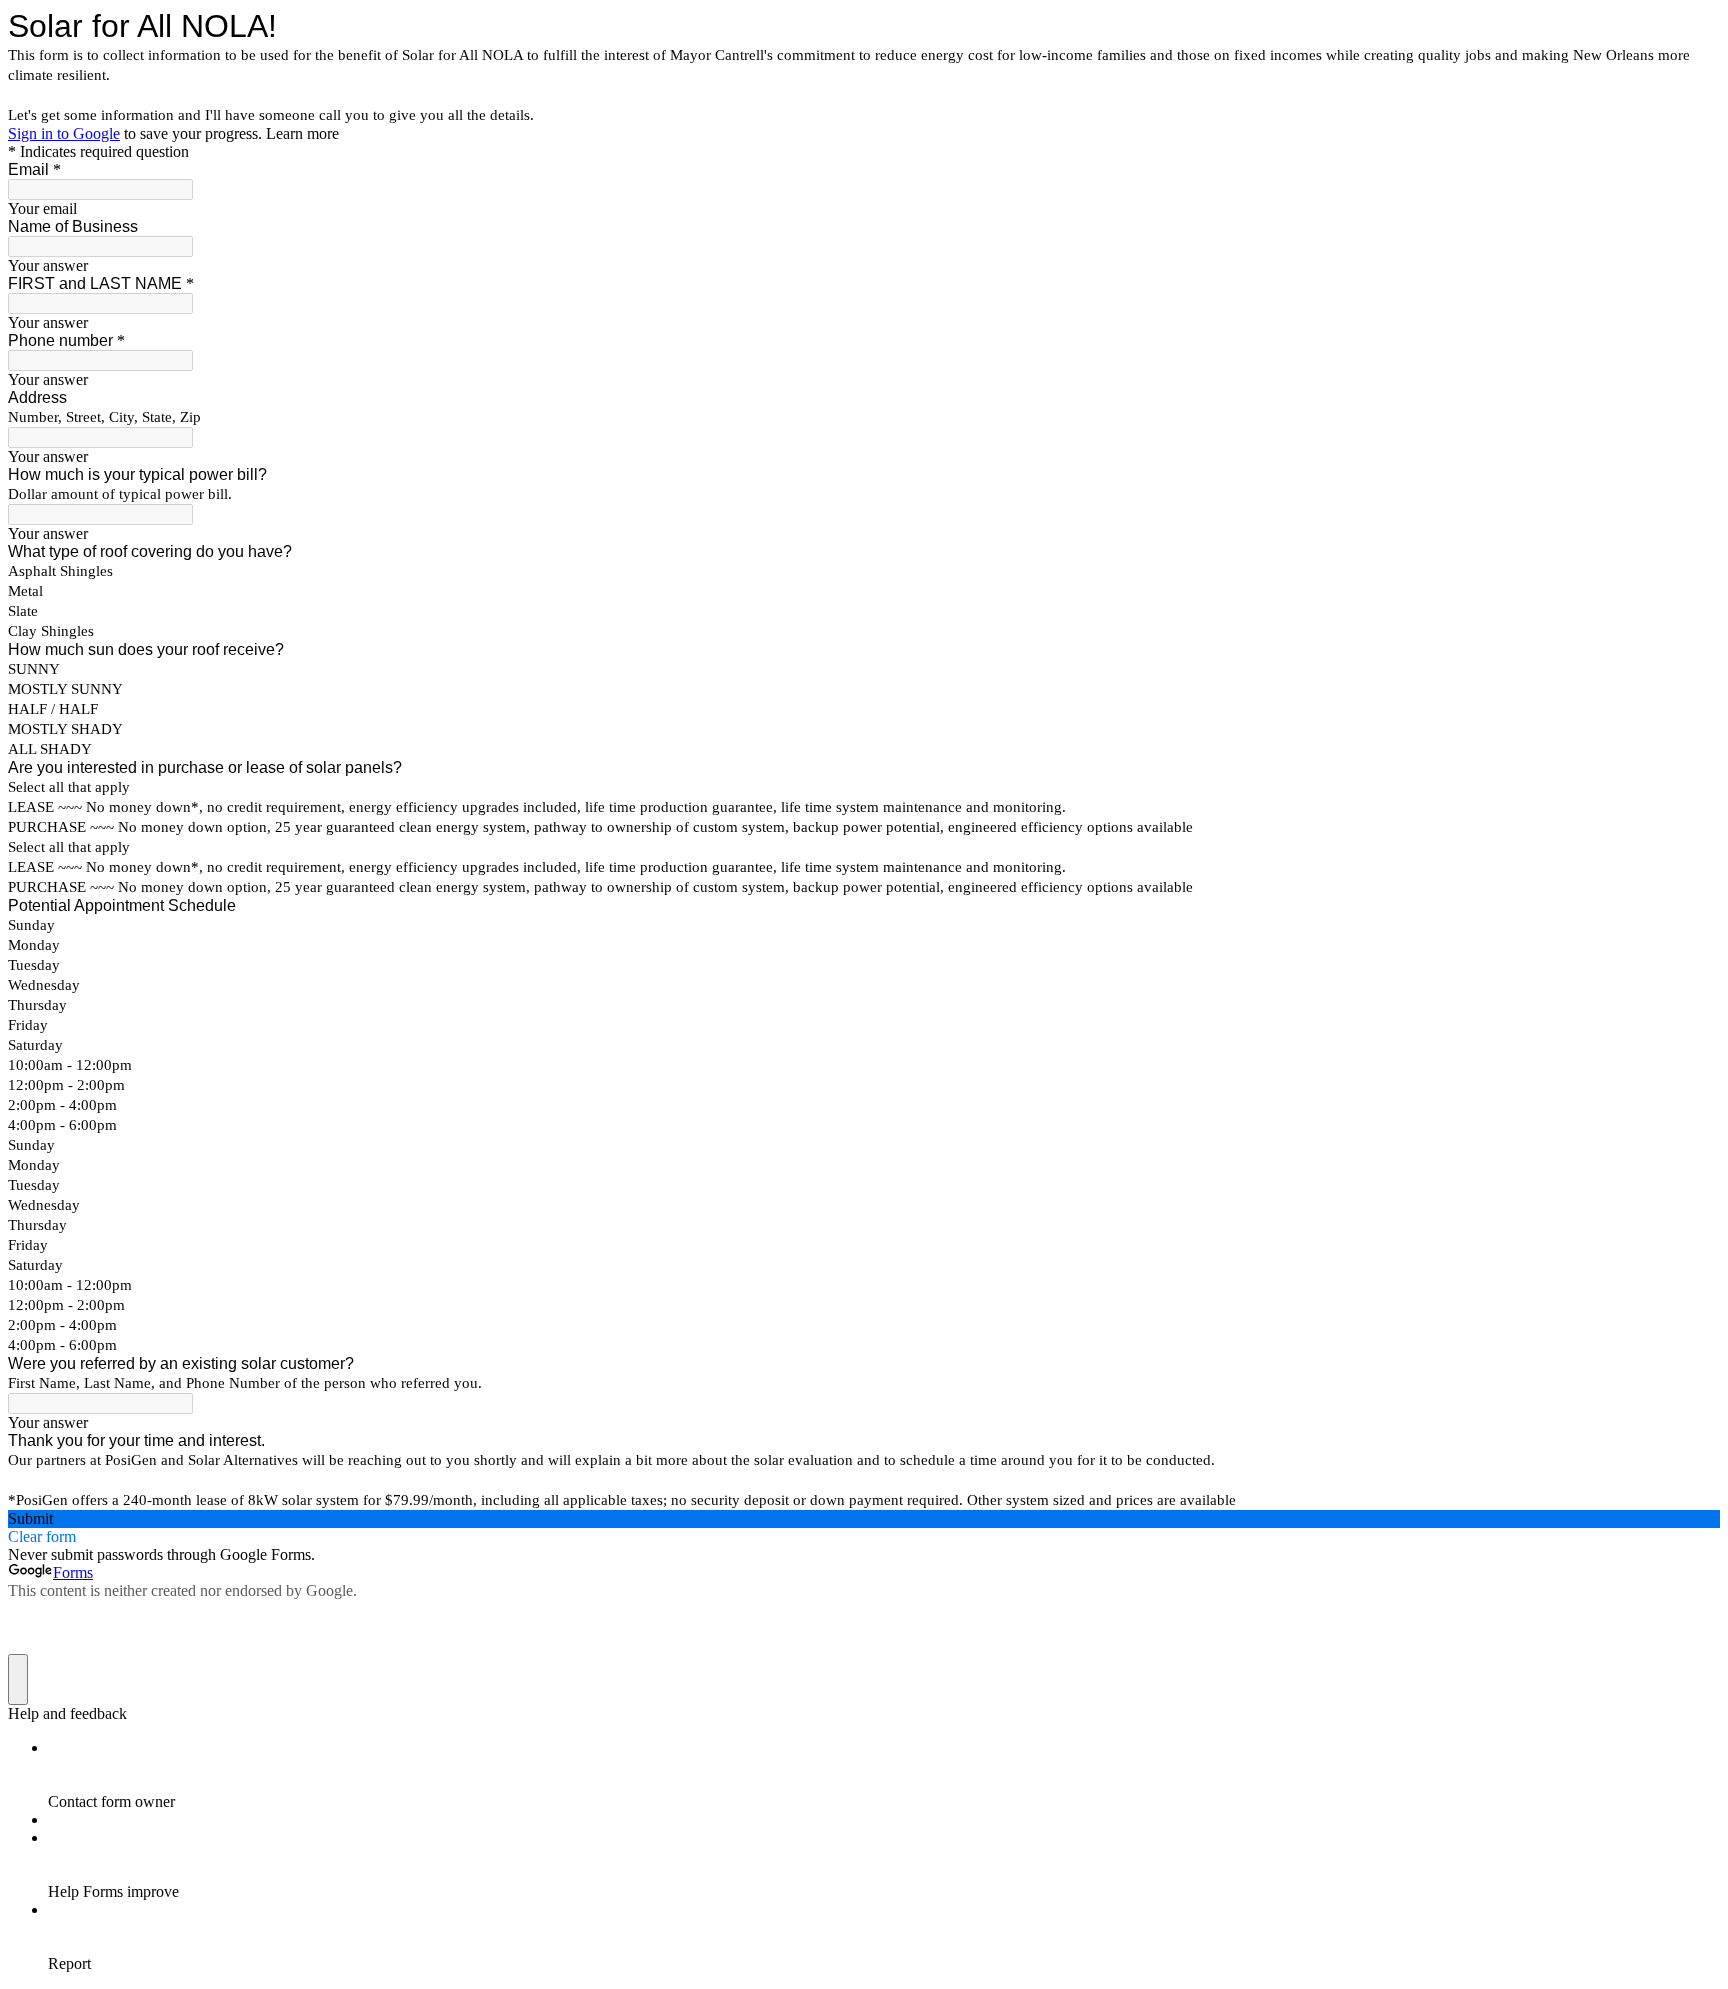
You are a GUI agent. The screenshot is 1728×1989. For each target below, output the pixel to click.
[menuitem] (884, 1775)
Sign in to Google (64, 133)
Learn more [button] (302, 133)
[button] (864, 1519)
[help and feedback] (18, 1679)
